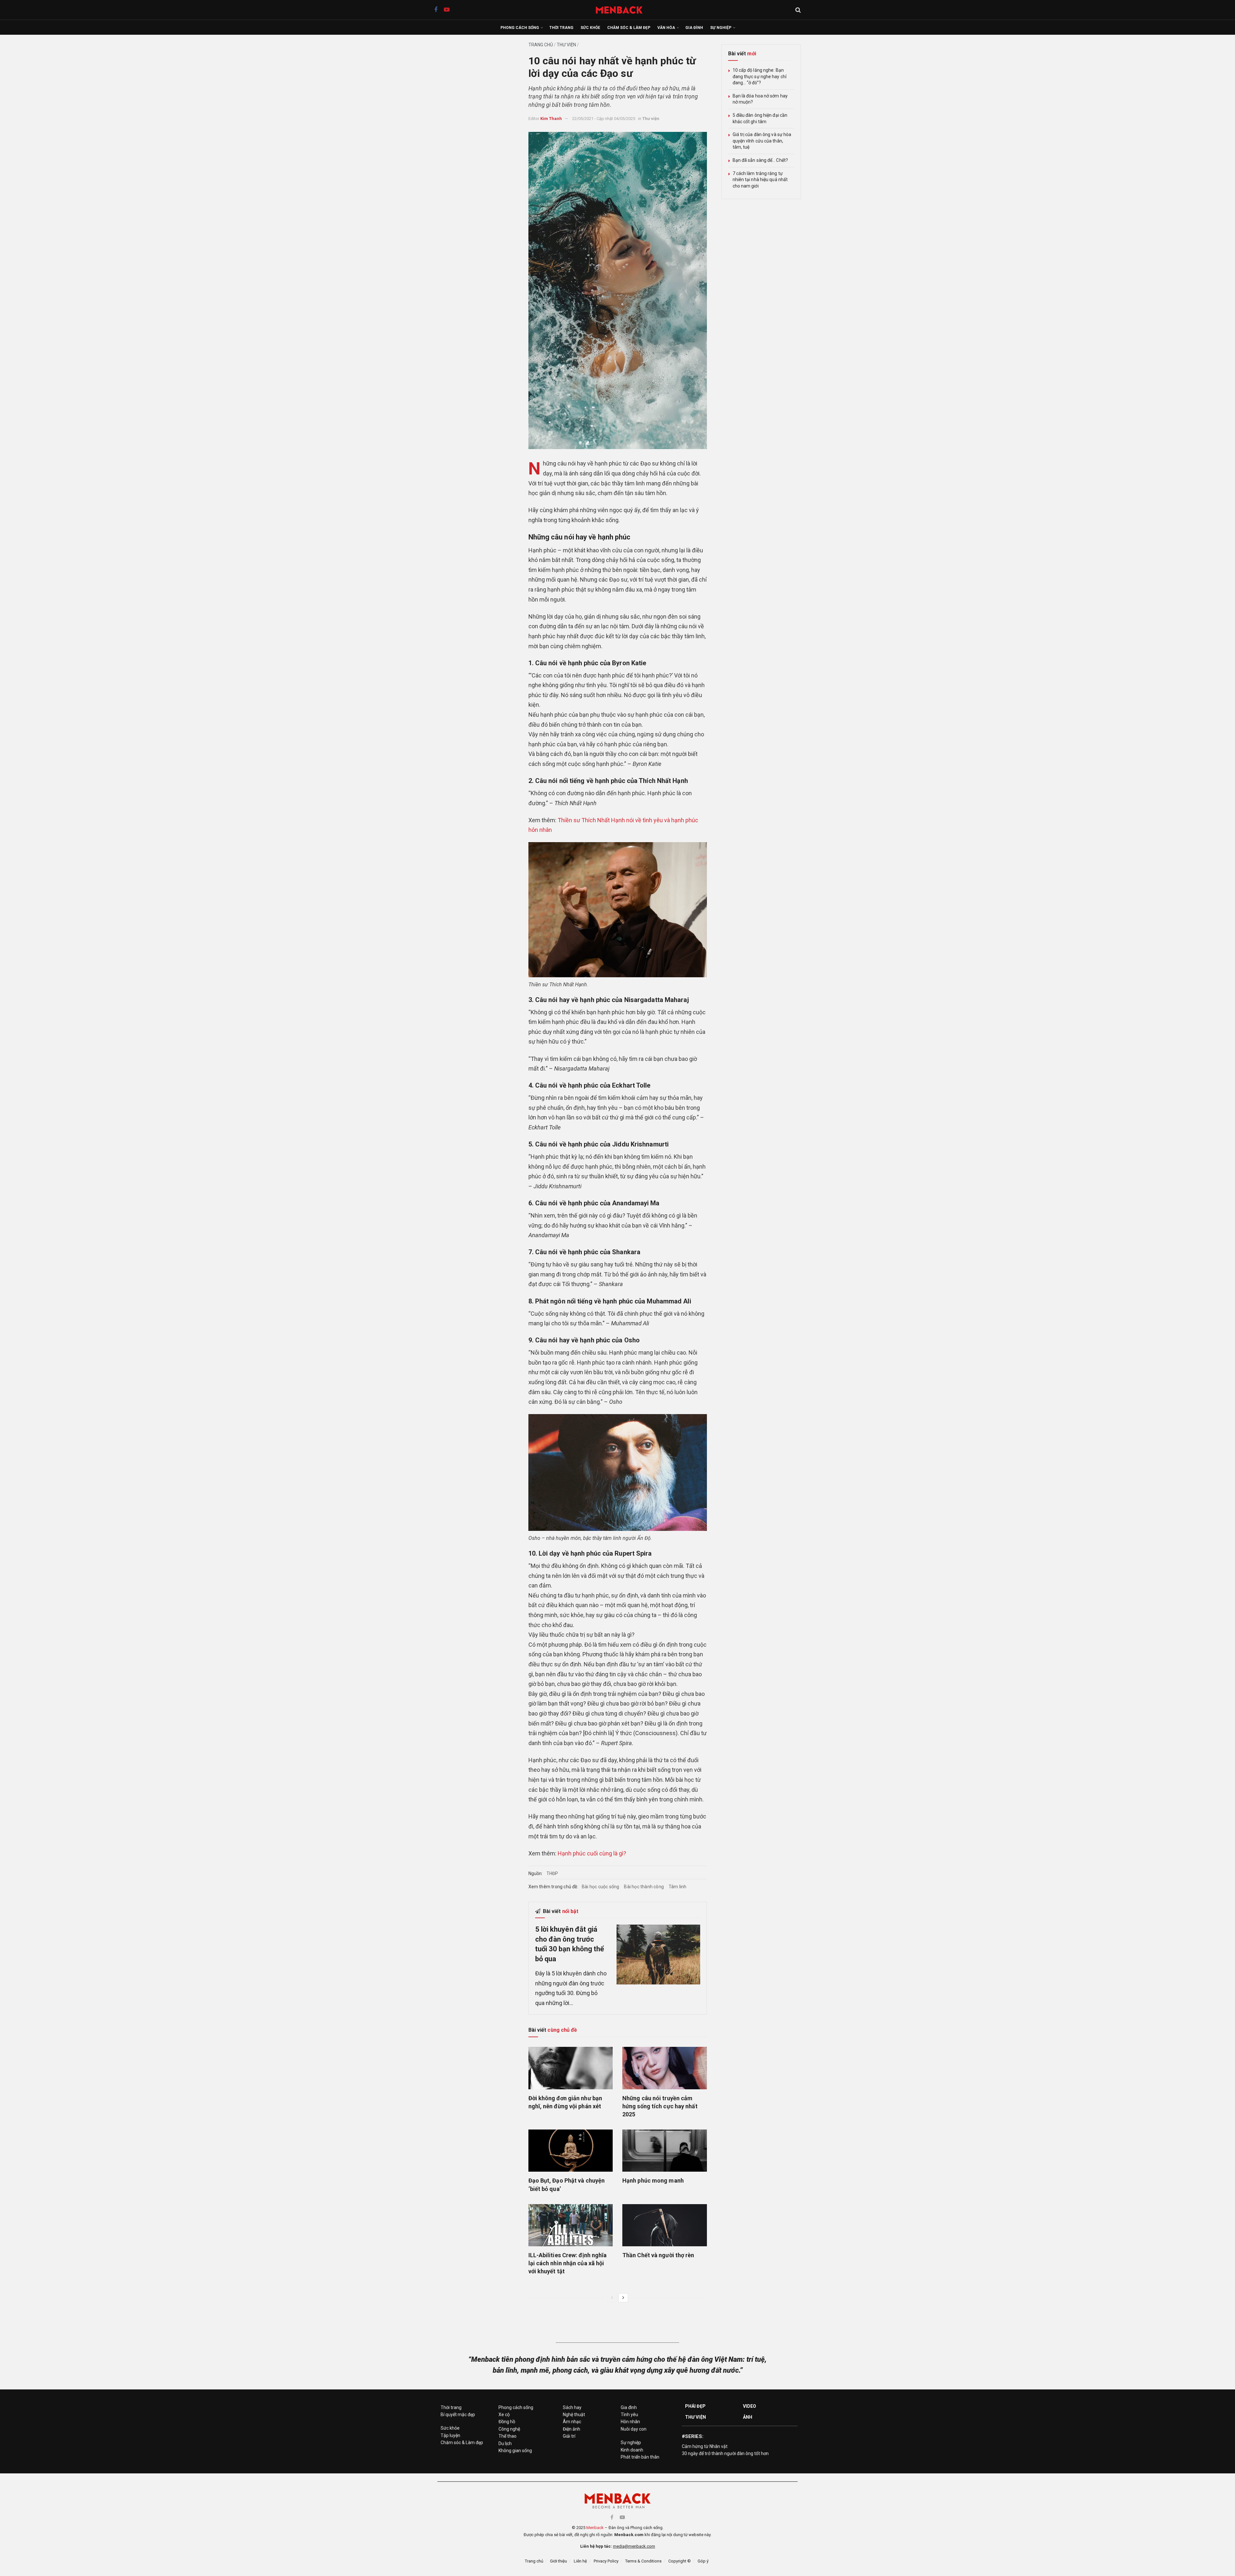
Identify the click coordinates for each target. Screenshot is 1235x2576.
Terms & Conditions (643, 2561)
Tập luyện (450, 2435)
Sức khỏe (590, 28)
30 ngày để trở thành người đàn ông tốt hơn (725, 2453)
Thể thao (508, 2436)
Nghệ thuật (574, 2415)
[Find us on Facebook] (436, 10)
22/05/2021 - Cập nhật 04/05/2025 (604, 119)
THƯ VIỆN (695, 2417)
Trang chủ (541, 45)
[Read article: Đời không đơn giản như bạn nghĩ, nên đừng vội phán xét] (571, 2068)
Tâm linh (678, 1887)
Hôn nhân (630, 2422)
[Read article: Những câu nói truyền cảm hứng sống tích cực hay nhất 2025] (665, 2068)
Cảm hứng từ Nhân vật (705, 2446)
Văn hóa (666, 28)
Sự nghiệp (721, 28)
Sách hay (572, 2407)
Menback (595, 2528)
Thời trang (561, 28)
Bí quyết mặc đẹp (458, 2415)
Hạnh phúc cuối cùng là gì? (592, 1853)
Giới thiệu (558, 2561)
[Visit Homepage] (622, 10)
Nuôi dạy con (634, 2429)
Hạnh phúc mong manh (653, 2180)
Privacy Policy (606, 2561)
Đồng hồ (507, 2422)
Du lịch (505, 2443)
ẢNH (748, 2417)
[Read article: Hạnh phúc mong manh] (665, 2151)
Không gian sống (515, 2451)
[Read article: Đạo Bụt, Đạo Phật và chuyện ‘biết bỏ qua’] (571, 2151)
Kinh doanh (632, 2450)
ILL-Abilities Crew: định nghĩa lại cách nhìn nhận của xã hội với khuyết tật (568, 2263)
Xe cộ (504, 2415)
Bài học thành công (644, 1887)
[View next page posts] (623, 2298)
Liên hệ (580, 2561)
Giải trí (569, 2436)
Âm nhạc (572, 2422)
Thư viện (566, 45)
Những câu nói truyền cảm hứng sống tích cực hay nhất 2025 (660, 2106)
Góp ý (703, 2561)
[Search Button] (798, 10)
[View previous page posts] (612, 2298)
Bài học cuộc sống (600, 1887)
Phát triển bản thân (640, 2457)
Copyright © (680, 2561)
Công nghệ (509, 2429)
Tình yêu (629, 2415)
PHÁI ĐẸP (695, 2406)
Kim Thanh (551, 119)
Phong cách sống (520, 28)
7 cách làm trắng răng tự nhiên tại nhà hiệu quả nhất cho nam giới (760, 180)
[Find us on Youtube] (447, 10)
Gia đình (694, 28)
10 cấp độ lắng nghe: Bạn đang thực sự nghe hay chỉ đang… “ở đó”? (760, 76)
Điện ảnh (572, 2429)
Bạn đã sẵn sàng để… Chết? (760, 160)
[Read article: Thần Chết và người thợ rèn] (665, 2225)
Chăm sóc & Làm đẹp (629, 28)
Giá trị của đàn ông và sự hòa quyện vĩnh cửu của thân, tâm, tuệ (762, 141)
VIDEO (750, 2406)
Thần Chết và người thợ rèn (658, 2255)
